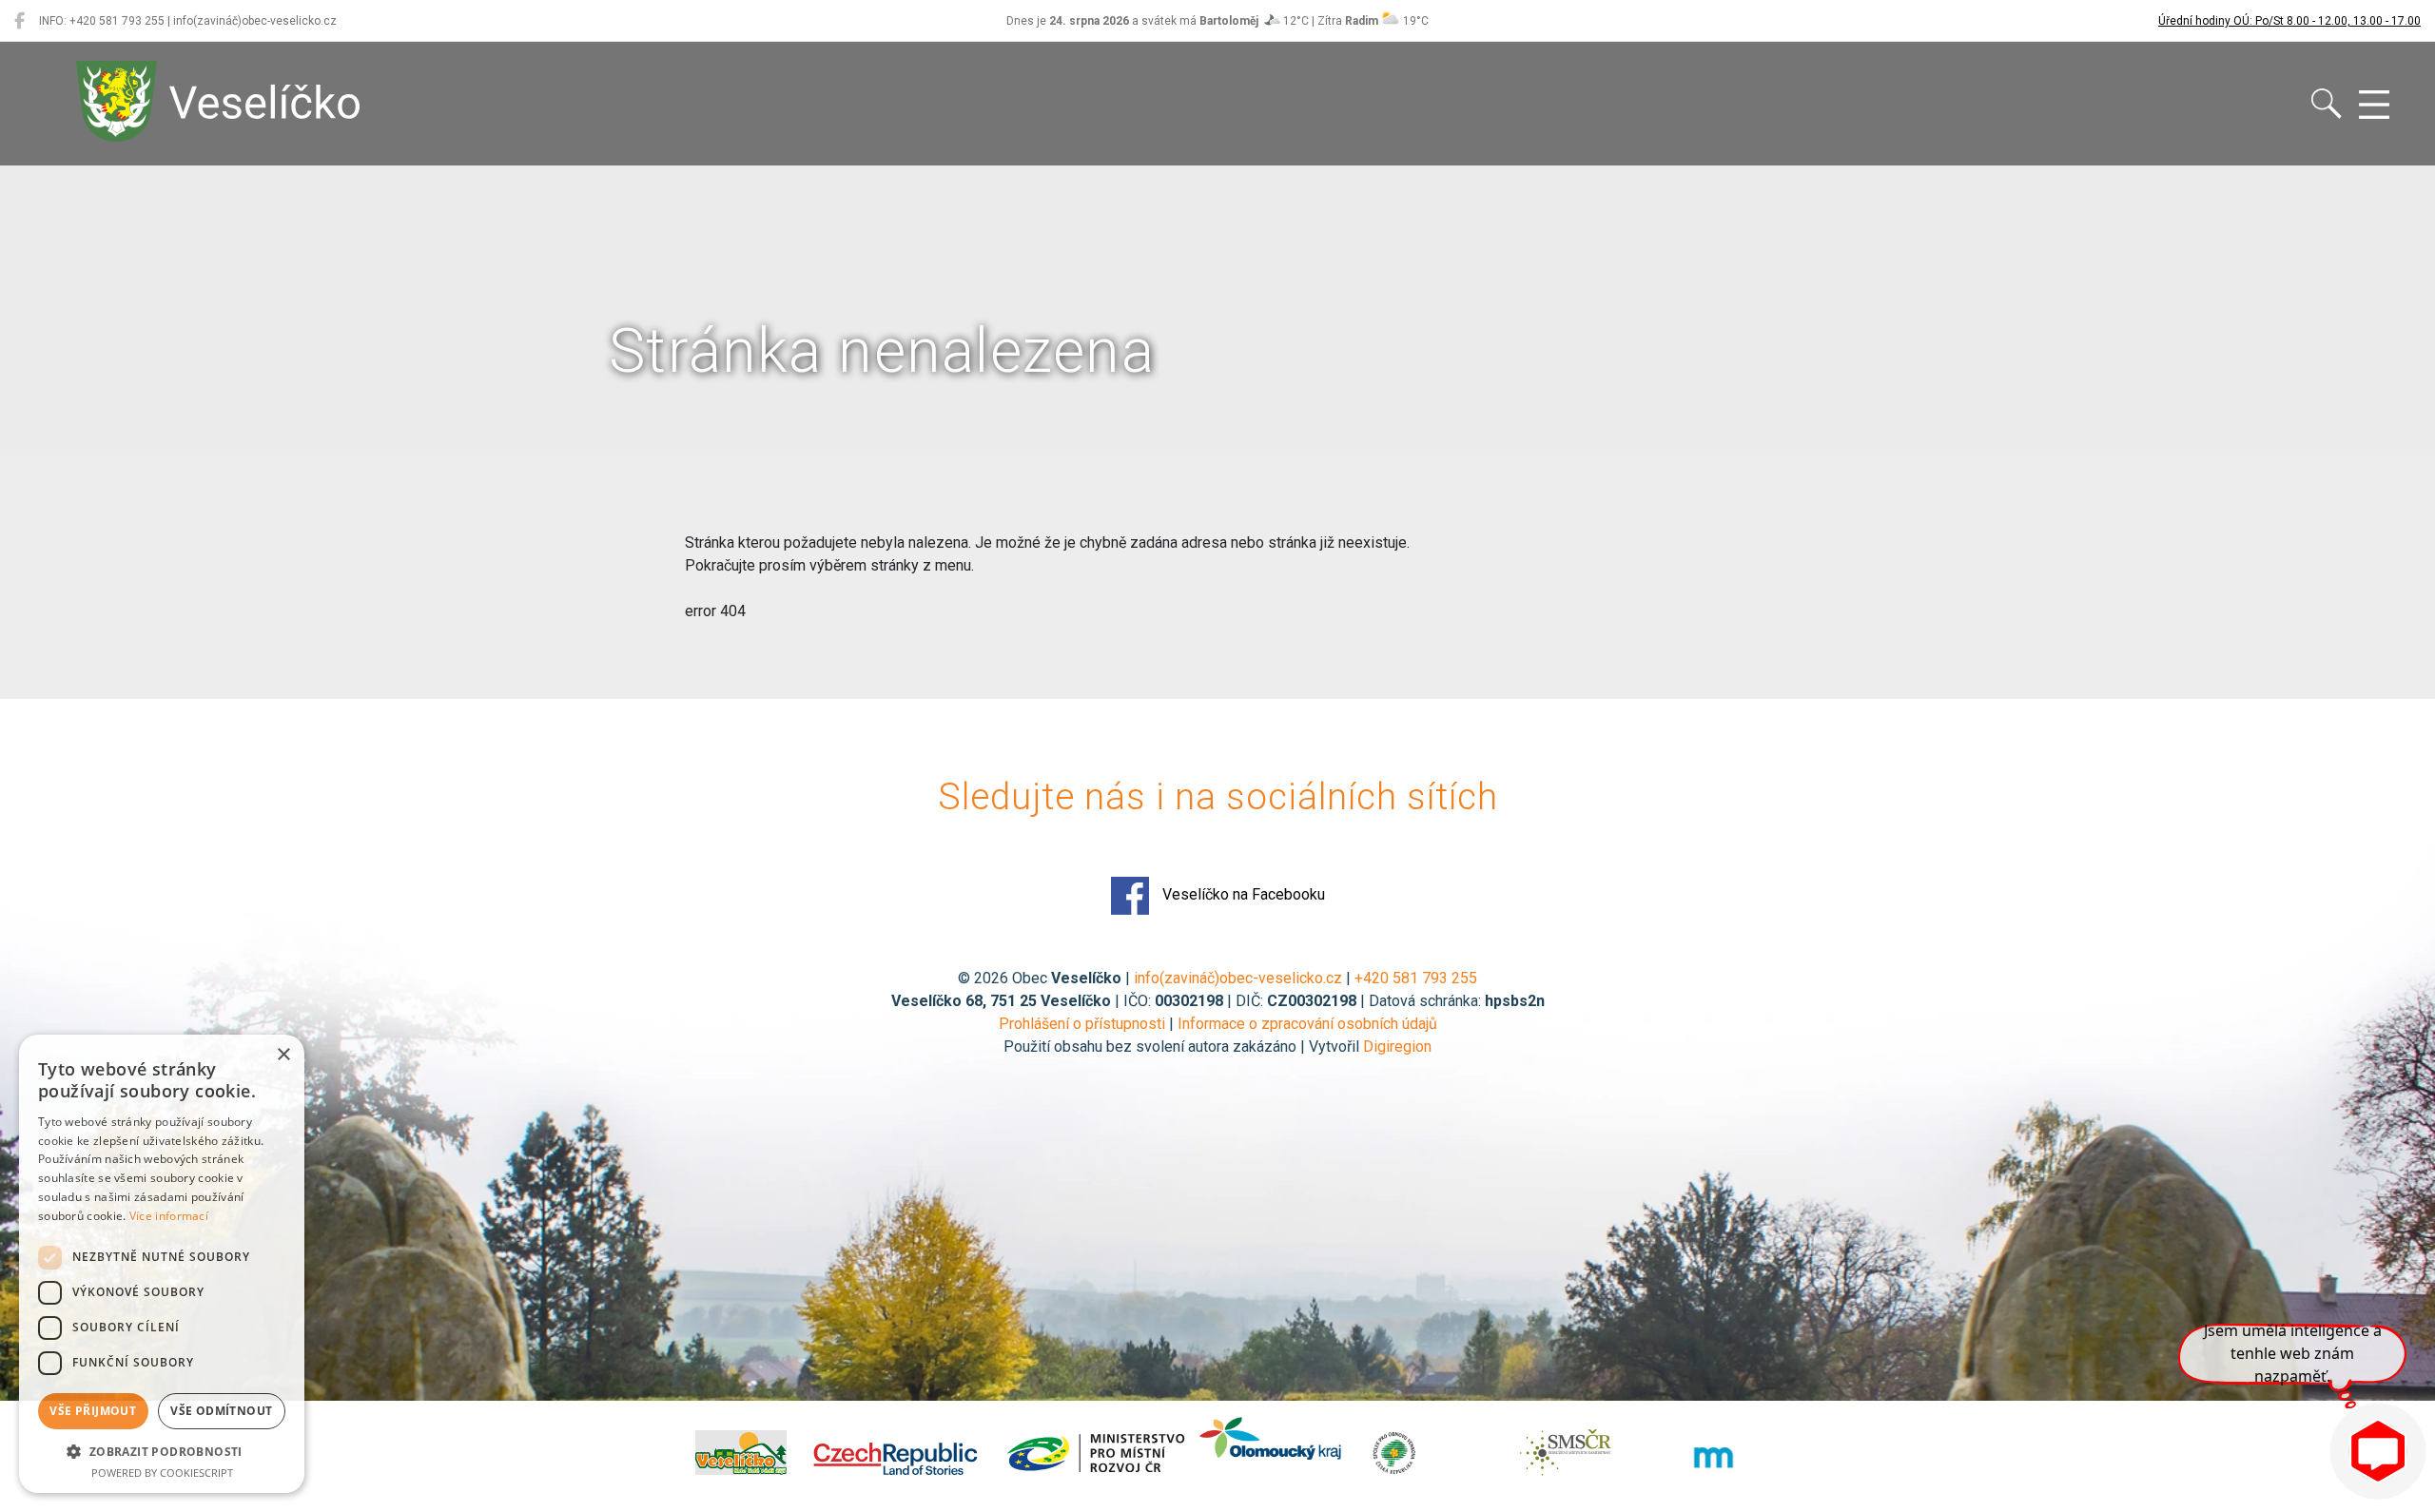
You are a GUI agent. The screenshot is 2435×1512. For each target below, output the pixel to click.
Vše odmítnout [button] (221, 1411)
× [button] (283, 1055)
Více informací (169, 1216)
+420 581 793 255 (1416, 978)
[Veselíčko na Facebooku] (19, 21)
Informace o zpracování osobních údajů (1307, 1024)
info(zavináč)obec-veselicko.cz (1238, 978)
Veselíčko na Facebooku (1242, 894)
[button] (162, 1451)
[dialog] (162, 1264)
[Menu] (2374, 106)
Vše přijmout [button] (93, 1411)
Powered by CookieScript (162, 1473)
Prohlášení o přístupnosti (1082, 1024)
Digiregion (1397, 1047)
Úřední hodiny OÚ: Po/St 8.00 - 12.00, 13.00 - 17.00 (2289, 21)
